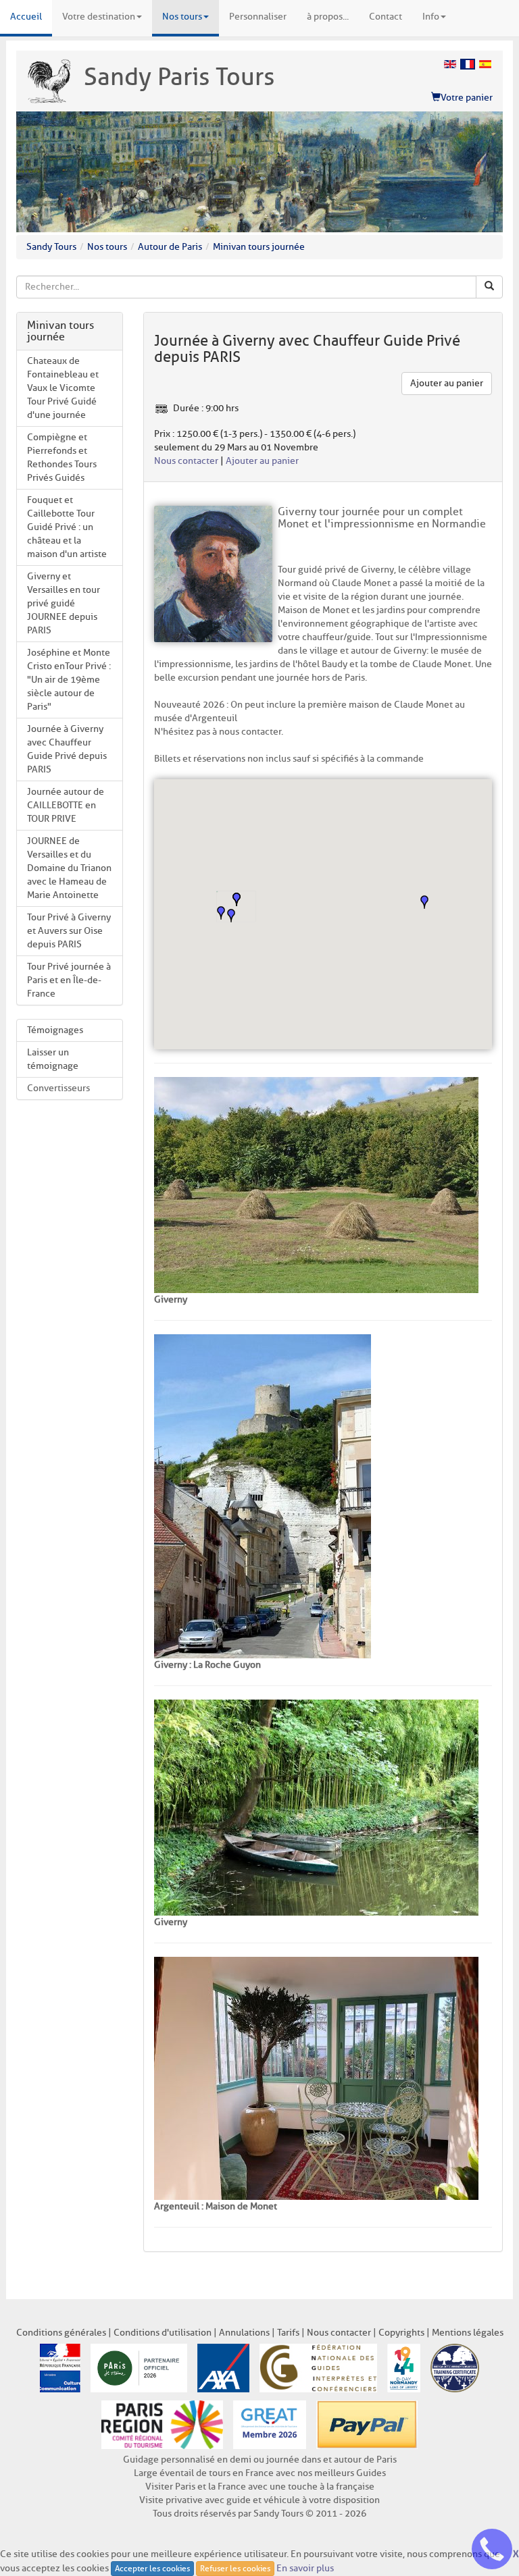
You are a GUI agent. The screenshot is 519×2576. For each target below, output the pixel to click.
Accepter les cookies (152, 2568)
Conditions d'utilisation (163, 2333)
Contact (386, 17)
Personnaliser (258, 17)
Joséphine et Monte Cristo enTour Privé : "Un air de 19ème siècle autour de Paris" (69, 680)
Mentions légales (468, 2333)
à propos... (328, 17)
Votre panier (467, 98)
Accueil (26, 17)
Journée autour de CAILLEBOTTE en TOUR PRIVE (66, 805)
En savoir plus (305, 2568)
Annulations (244, 2333)
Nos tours (182, 17)
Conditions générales (61, 2333)
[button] (231, 916)
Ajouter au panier (447, 383)
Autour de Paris (170, 247)
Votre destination (99, 17)
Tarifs (288, 2333)
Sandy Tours (51, 247)
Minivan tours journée (259, 247)
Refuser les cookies (235, 2568)
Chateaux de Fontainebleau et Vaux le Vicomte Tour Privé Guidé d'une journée (63, 388)
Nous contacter (186, 461)
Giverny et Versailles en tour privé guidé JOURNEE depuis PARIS (64, 603)
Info (431, 17)
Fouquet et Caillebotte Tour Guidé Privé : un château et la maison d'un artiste (67, 527)
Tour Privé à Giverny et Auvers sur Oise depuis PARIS (69, 931)
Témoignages (55, 1030)
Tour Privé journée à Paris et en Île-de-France (69, 980)
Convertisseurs (58, 1088)
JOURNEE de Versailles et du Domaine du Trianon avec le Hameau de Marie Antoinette (69, 868)
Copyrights (401, 2333)
